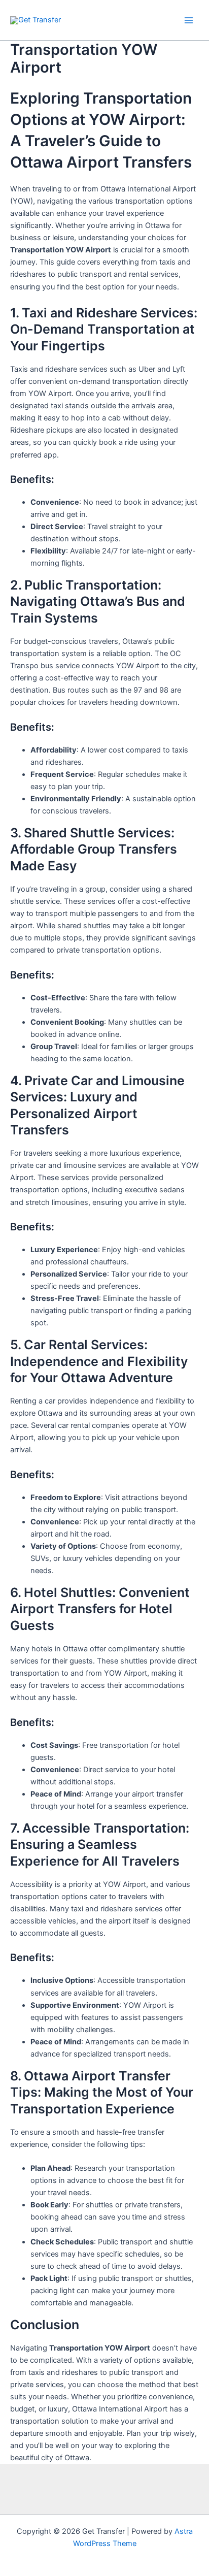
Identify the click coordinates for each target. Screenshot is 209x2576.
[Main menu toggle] (189, 20)
